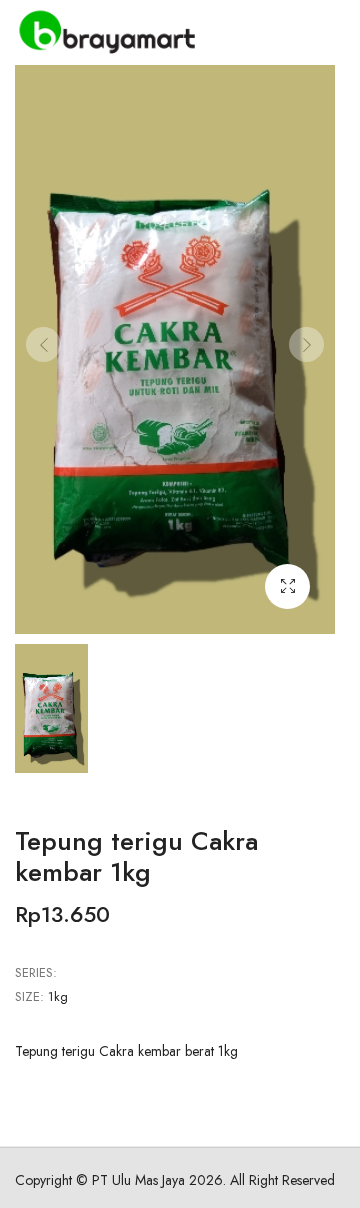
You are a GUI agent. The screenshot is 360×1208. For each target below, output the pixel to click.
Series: (36, 972)
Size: (29, 996)
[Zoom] (287, 586)
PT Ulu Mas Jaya (138, 1180)
